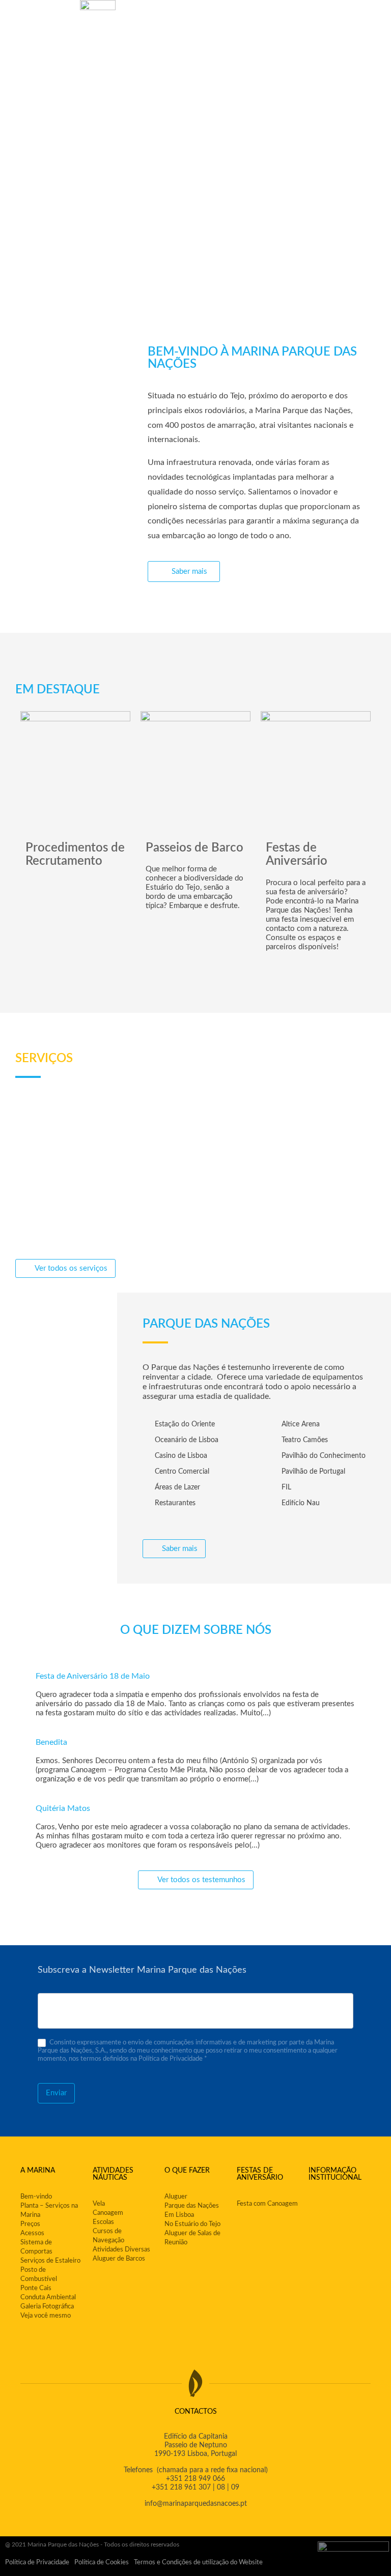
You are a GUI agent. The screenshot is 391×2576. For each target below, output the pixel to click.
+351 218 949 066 (195, 2479)
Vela (99, 2204)
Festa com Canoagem (267, 2204)
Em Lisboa (179, 2215)
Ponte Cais (36, 2288)
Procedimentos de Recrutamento (75, 855)
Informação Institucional (335, 2174)
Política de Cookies (102, 2563)
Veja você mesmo (46, 2316)
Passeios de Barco (194, 848)
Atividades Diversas (121, 2250)
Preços (30, 2224)
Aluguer (176, 2197)
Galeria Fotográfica (47, 2307)
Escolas (103, 2222)
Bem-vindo (36, 2197)
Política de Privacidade (37, 2563)
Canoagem (108, 2213)
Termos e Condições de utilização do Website (198, 2563)
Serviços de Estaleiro (50, 2261)
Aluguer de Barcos (119, 2259)
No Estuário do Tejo (192, 2224)
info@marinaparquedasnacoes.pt (196, 2504)
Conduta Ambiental (48, 2297)
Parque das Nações (192, 2206)
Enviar (56, 2093)
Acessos (32, 2233)
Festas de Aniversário (297, 855)
